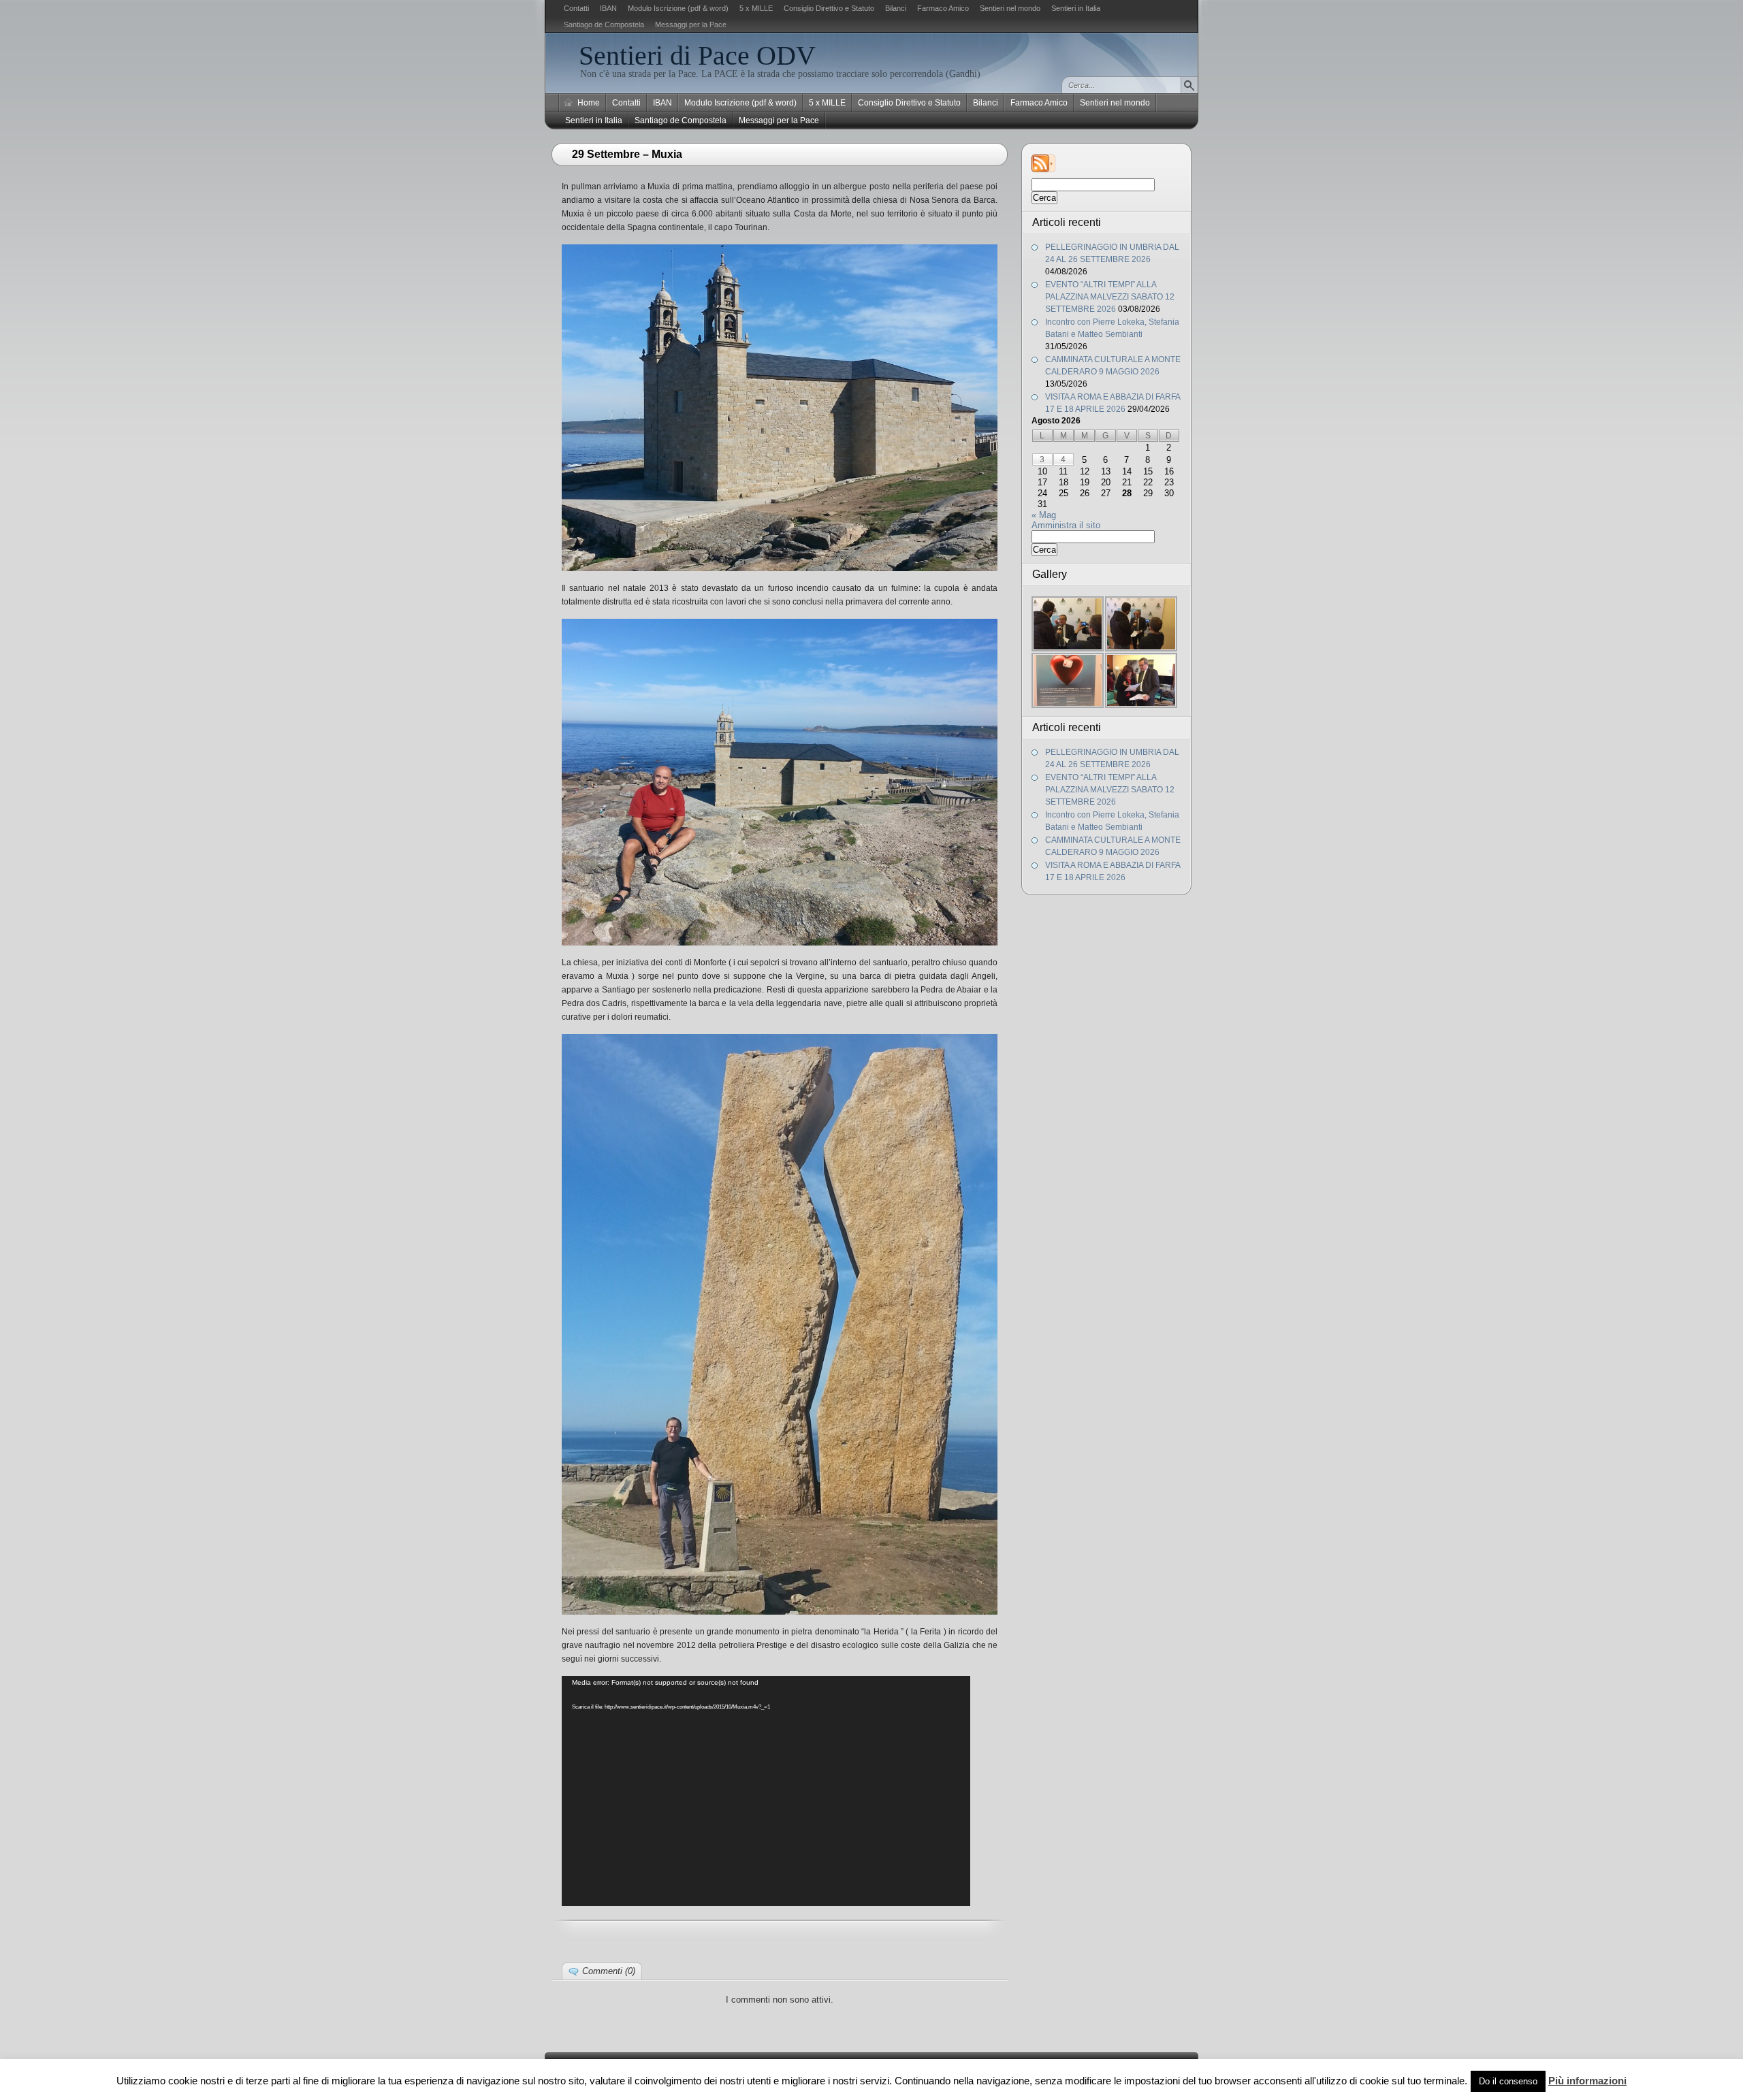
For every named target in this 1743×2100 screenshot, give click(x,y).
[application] (766, 1791)
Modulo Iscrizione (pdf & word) (678, 8)
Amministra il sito (1066, 525)
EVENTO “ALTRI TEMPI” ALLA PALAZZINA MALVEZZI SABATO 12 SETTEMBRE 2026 (1110, 297)
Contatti (576, 8)
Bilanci (896, 8)
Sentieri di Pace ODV (697, 55)
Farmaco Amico (943, 8)
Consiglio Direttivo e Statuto (829, 8)
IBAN (608, 8)
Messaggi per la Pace (691, 25)
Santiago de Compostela (604, 25)
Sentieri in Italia (1076, 8)
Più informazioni (1587, 2081)
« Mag (1044, 515)
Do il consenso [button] (1508, 2081)
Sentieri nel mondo (1010, 8)
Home (589, 103)
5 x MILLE (756, 8)
